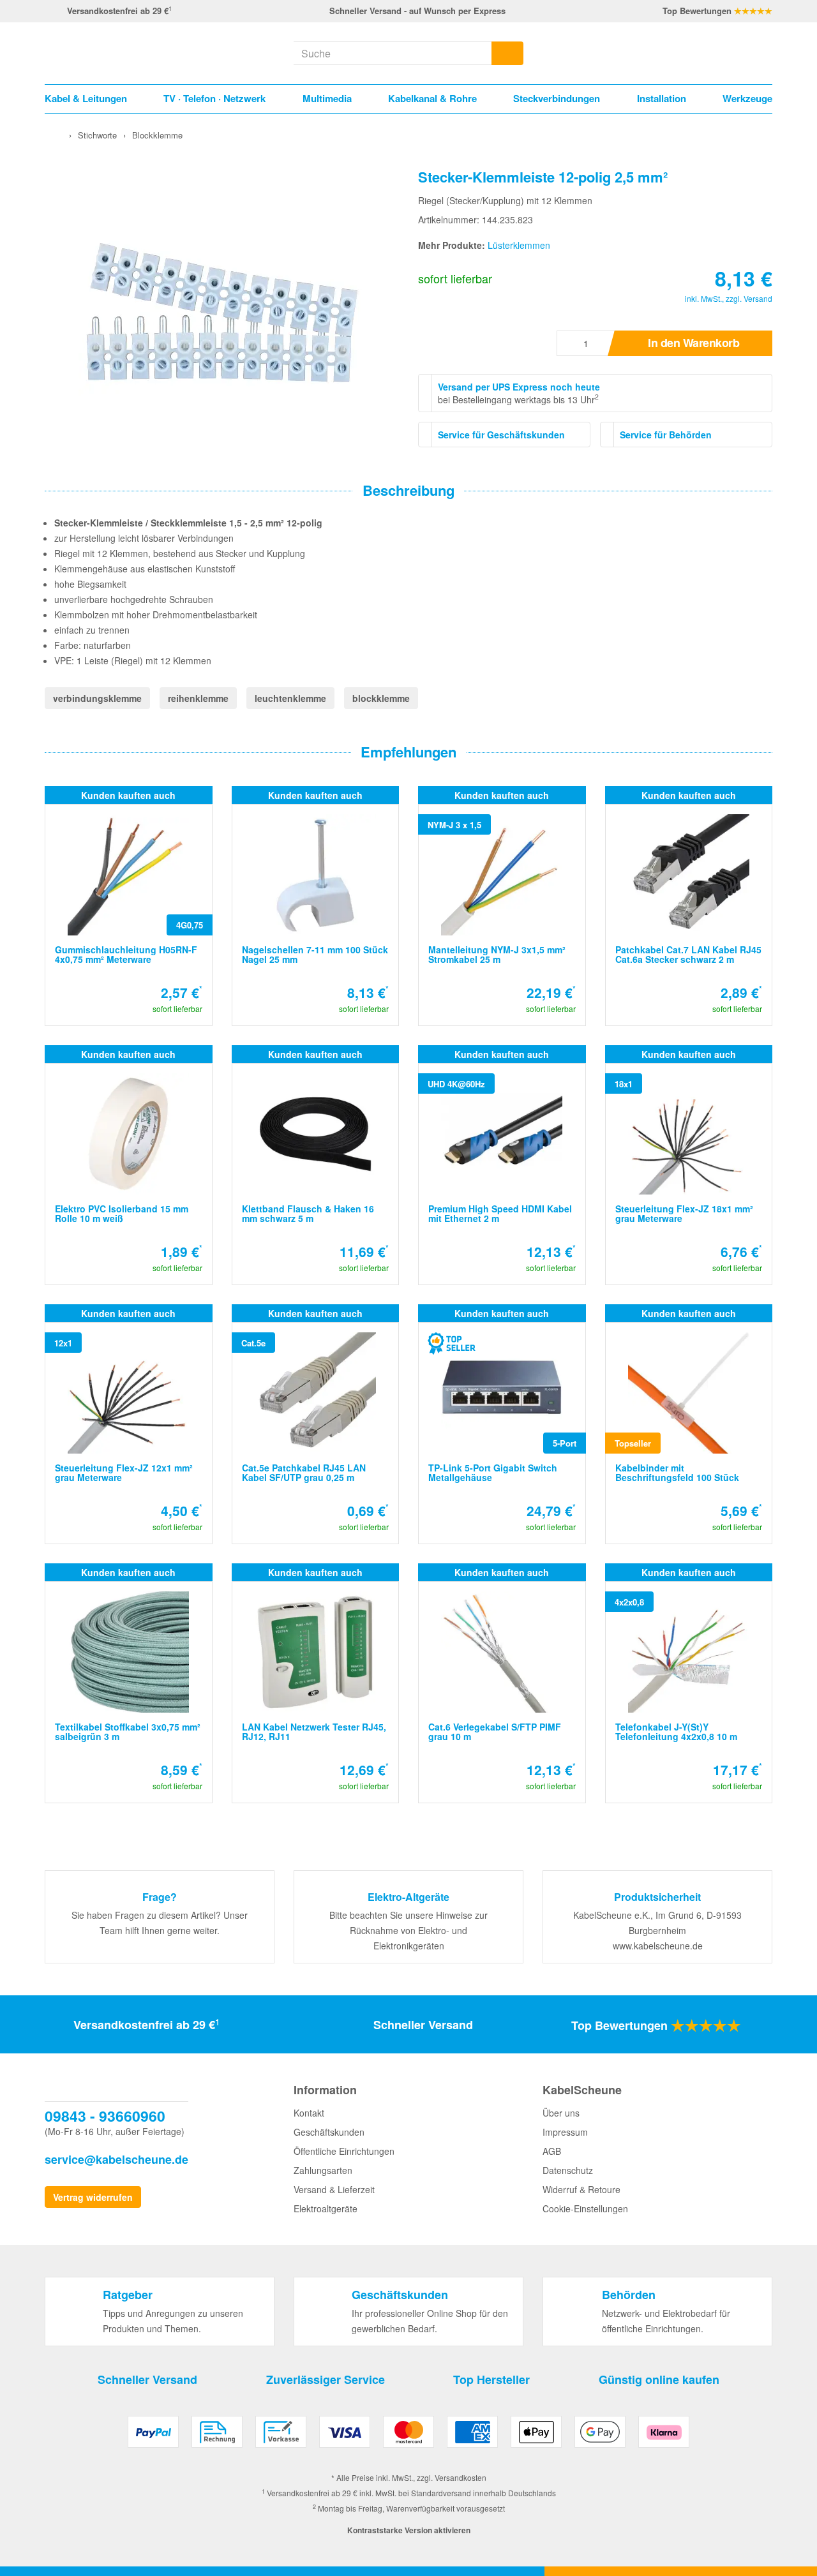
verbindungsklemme (97, 698)
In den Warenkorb (693, 343)
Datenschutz (568, 2170)
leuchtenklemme (290, 698)
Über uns (561, 2113)
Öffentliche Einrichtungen (344, 2151)
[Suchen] (507, 53)
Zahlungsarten (323, 2170)
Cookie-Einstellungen (585, 2208)
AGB (552, 2151)
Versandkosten (461, 2477)
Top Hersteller (491, 2379)
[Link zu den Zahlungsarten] (408, 2437)
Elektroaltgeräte (326, 2208)
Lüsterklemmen (519, 245)
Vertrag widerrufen (93, 2197)
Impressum (565, 2132)
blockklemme (381, 698)
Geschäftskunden (329, 2132)
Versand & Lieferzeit (334, 2189)
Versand (758, 298)
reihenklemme (198, 698)
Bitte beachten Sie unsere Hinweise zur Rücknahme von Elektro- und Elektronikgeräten (408, 1930)
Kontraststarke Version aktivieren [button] (409, 2530)
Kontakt (309, 2113)
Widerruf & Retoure (581, 2189)
